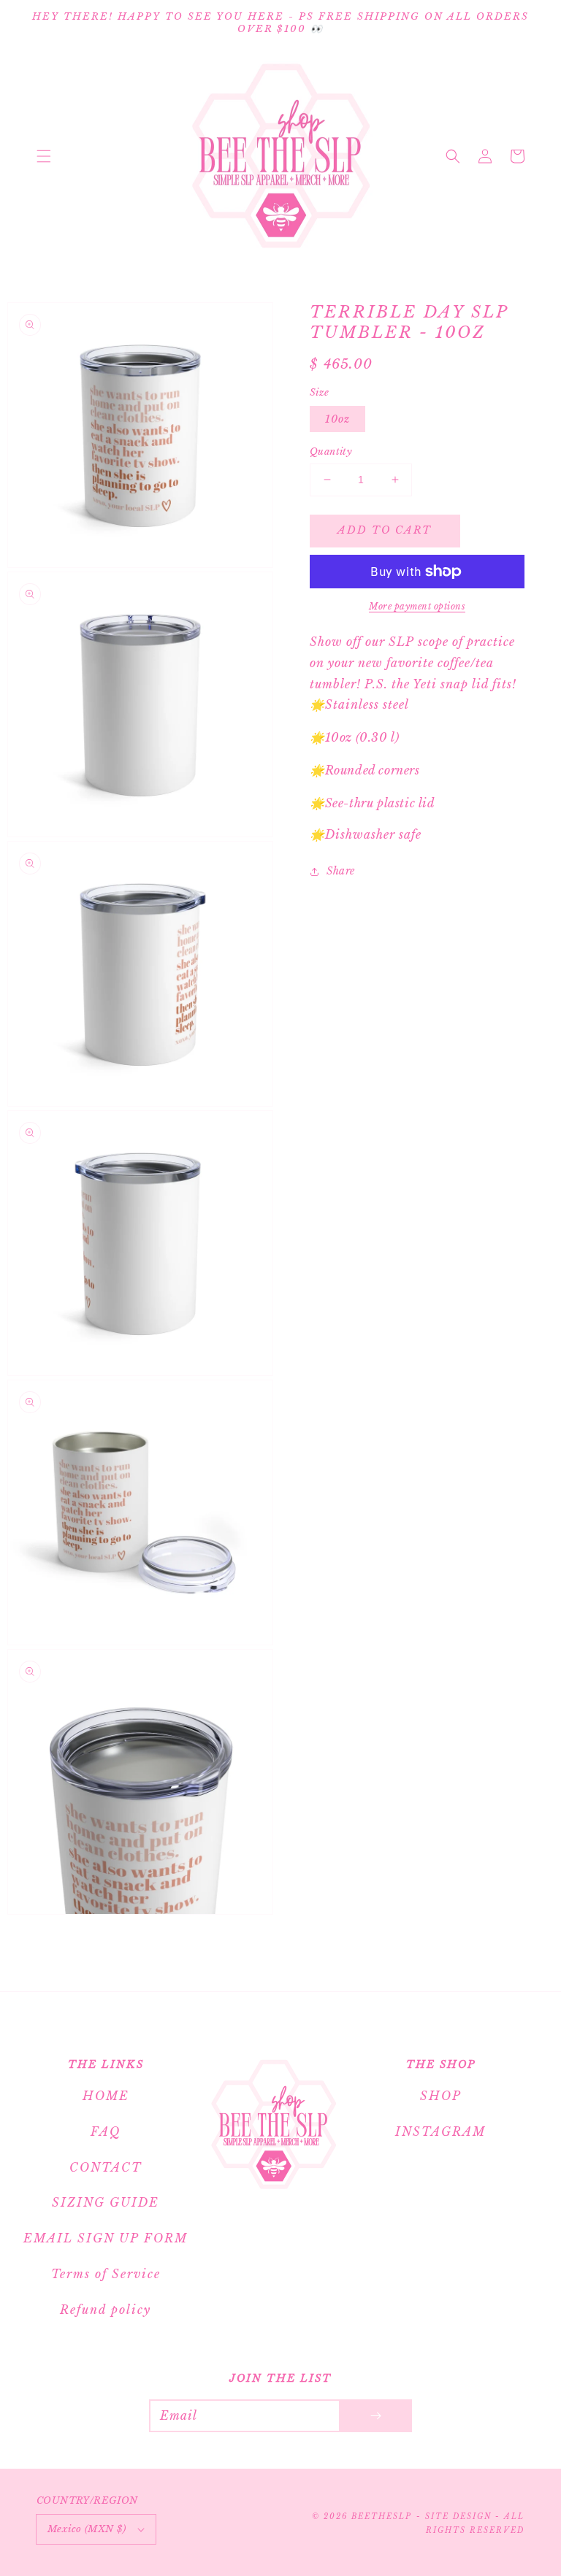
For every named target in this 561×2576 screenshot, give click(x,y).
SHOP (441, 2096)
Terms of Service (106, 2274)
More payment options (417, 606)
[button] (44, 156)
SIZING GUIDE (106, 2202)
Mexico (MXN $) (87, 2529)
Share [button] (341, 871)
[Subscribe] (375, 2416)
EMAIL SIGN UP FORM (106, 2238)
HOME (106, 2096)
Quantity (331, 451)
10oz (337, 419)
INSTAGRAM (440, 2131)
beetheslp (382, 2517)
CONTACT (106, 2167)
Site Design (458, 2517)
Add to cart (385, 530)
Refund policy (106, 2310)
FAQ (106, 2131)
